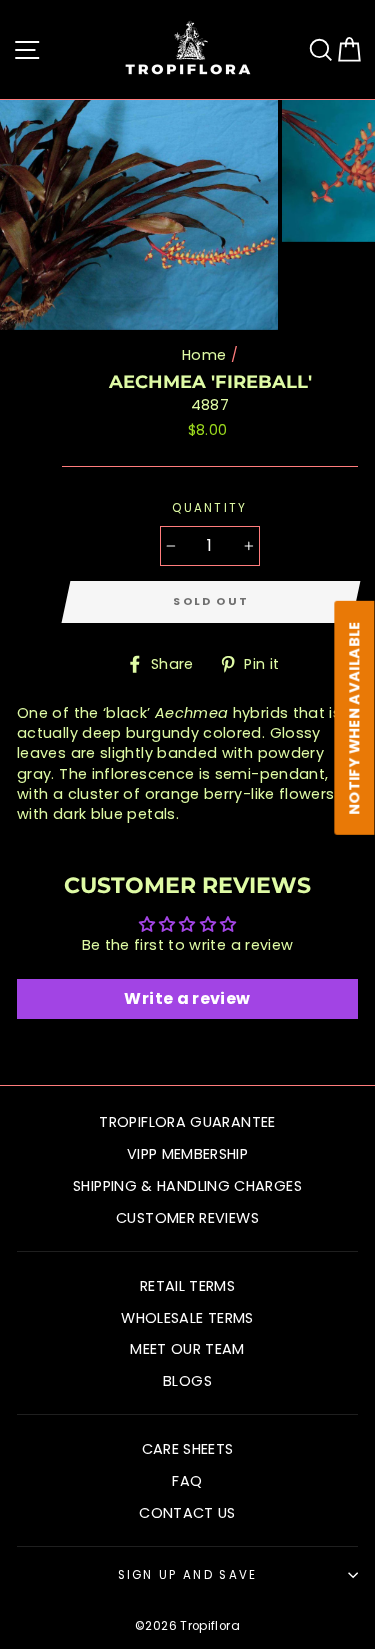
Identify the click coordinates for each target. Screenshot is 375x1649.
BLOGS (187, 1381)
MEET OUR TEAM (187, 1349)
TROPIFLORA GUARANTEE (187, 1122)
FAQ (187, 1481)
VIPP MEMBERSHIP (187, 1154)
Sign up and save (188, 1575)
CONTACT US (187, 1513)
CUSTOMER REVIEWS (187, 1218)
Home (204, 355)
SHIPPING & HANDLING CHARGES (187, 1186)
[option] (141, 215)
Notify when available (355, 718)
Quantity (210, 508)
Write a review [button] (187, 998)
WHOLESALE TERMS (187, 1318)
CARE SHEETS (188, 1449)
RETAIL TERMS (187, 1286)
